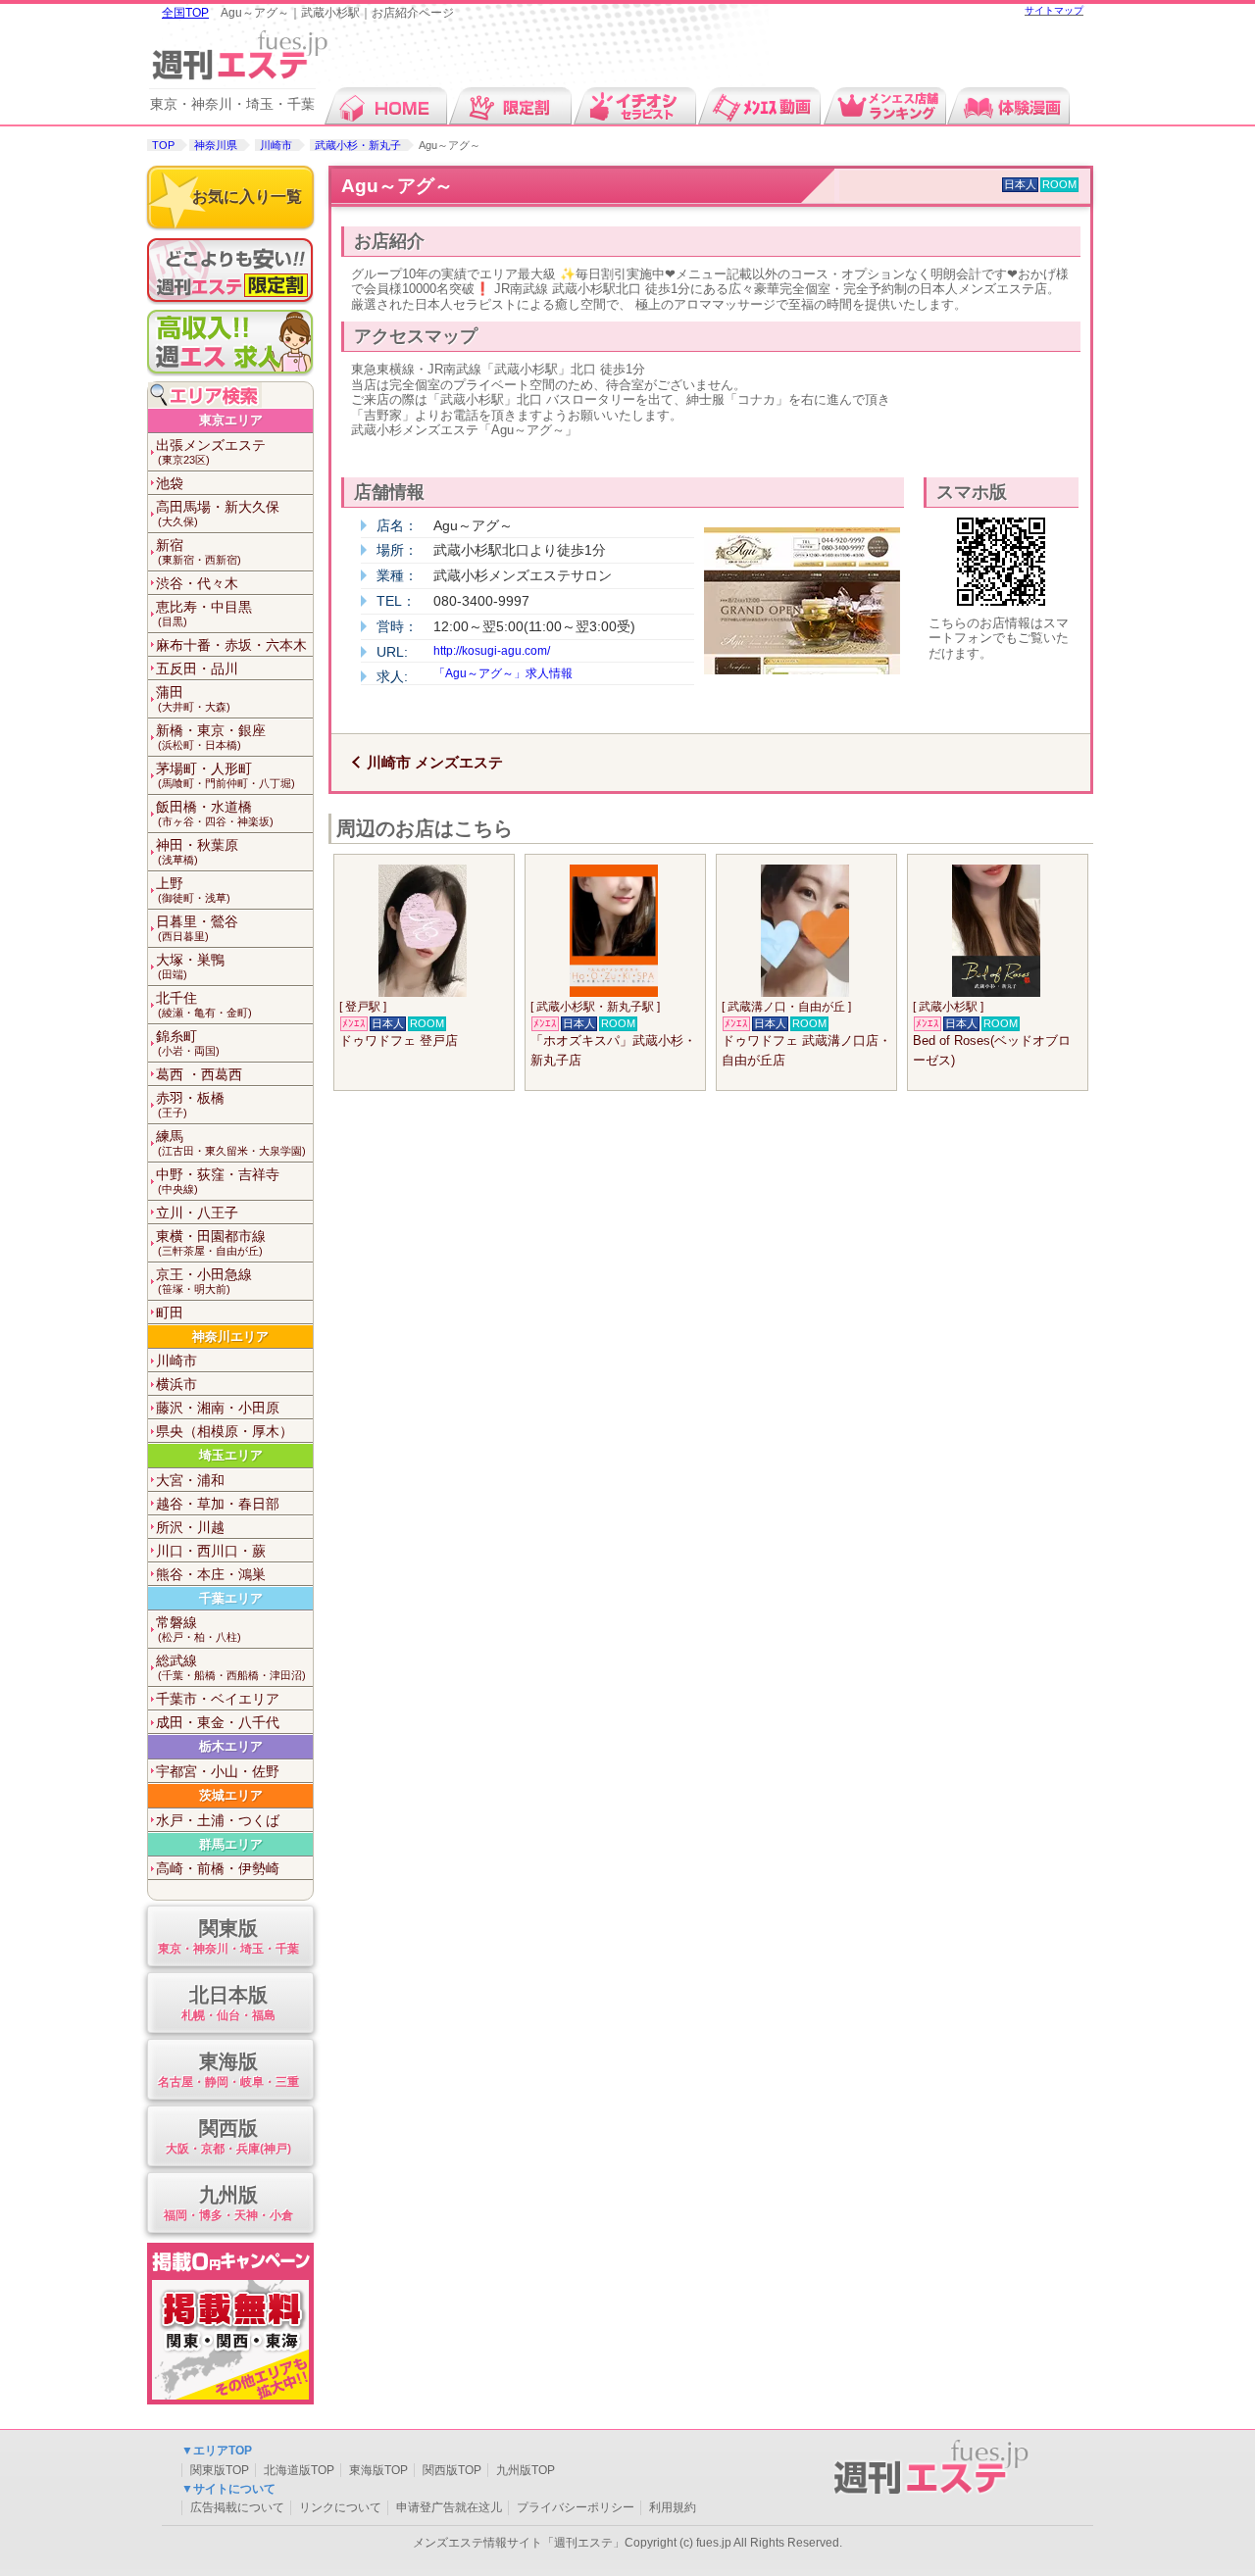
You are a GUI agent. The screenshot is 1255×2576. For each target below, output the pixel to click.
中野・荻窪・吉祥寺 (218, 1181)
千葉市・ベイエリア (218, 1699)
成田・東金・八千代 (218, 1722)
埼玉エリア (231, 1455)
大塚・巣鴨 (190, 966)
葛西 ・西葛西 (199, 1074)
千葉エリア (231, 1598)
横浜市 (176, 1384)
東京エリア (231, 420)
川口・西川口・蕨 (211, 1551)
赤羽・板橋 (190, 1104)
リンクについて (340, 2507)
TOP (163, 145)
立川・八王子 (197, 1213)
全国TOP (185, 13)
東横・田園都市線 (211, 1242)
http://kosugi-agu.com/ (492, 651)
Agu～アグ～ (397, 186)
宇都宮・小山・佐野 (218, 1771)
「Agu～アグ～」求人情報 (503, 673)
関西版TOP (452, 2470)
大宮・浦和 (190, 1480)
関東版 (228, 1936)
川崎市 (276, 145)
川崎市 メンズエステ (435, 762)
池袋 (170, 483)
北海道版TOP (299, 2470)
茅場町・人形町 (226, 775)
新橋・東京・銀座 (211, 737)
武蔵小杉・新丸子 (358, 145)
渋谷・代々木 (197, 583)
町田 (170, 1313)
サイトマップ (1054, 10)
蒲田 (193, 698)
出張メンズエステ (211, 451)
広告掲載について (237, 2507)
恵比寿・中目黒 (204, 613)
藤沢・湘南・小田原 (218, 1408)
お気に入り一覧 (247, 197)
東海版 (228, 2069)
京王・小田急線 (204, 1281)
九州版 (228, 2203)
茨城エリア (231, 1795)
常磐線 (199, 1629)
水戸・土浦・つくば (218, 1820)
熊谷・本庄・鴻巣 (211, 1574)
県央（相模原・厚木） (225, 1431)
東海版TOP (378, 2470)
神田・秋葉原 (197, 851)
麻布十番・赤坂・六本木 (231, 645)
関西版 (228, 2136)
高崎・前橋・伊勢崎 (218, 1868)
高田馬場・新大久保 (218, 513)
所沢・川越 (190, 1527)
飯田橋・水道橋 (215, 813)
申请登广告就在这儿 (449, 2507)
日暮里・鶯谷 (197, 928)
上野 (193, 890)
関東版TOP (220, 2470)
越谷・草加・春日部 (218, 1504)
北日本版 (228, 2003)
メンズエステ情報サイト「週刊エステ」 (519, 2543)
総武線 (231, 1667)
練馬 (231, 1142)
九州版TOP (526, 2470)
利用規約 (673, 2507)
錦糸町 (188, 1042)
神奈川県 (216, 145)
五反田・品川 (197, 669)
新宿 (199, 551)
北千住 (204, 1004)
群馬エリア (231, 1844)
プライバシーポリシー (576, 2507)
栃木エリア (231, 1746)
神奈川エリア (230, 1337)
